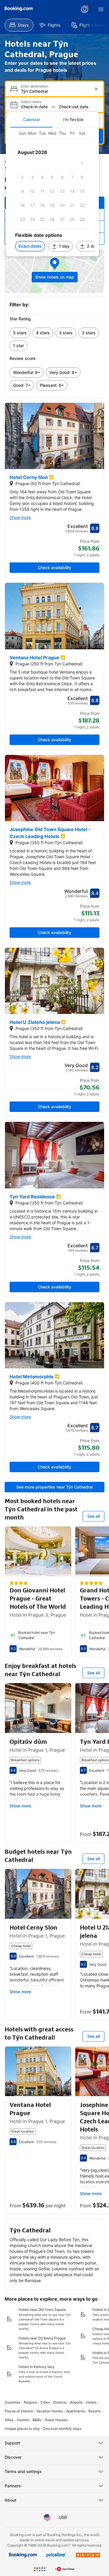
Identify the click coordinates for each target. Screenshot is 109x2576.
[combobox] (55, 91)
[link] (20, 333)
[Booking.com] (19, 9)
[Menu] (101, 9)
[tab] (31, 120)
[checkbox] (82, 163)
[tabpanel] (52, 192)
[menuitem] (19, 25)
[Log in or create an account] (85, 9)
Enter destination (35, 86)
